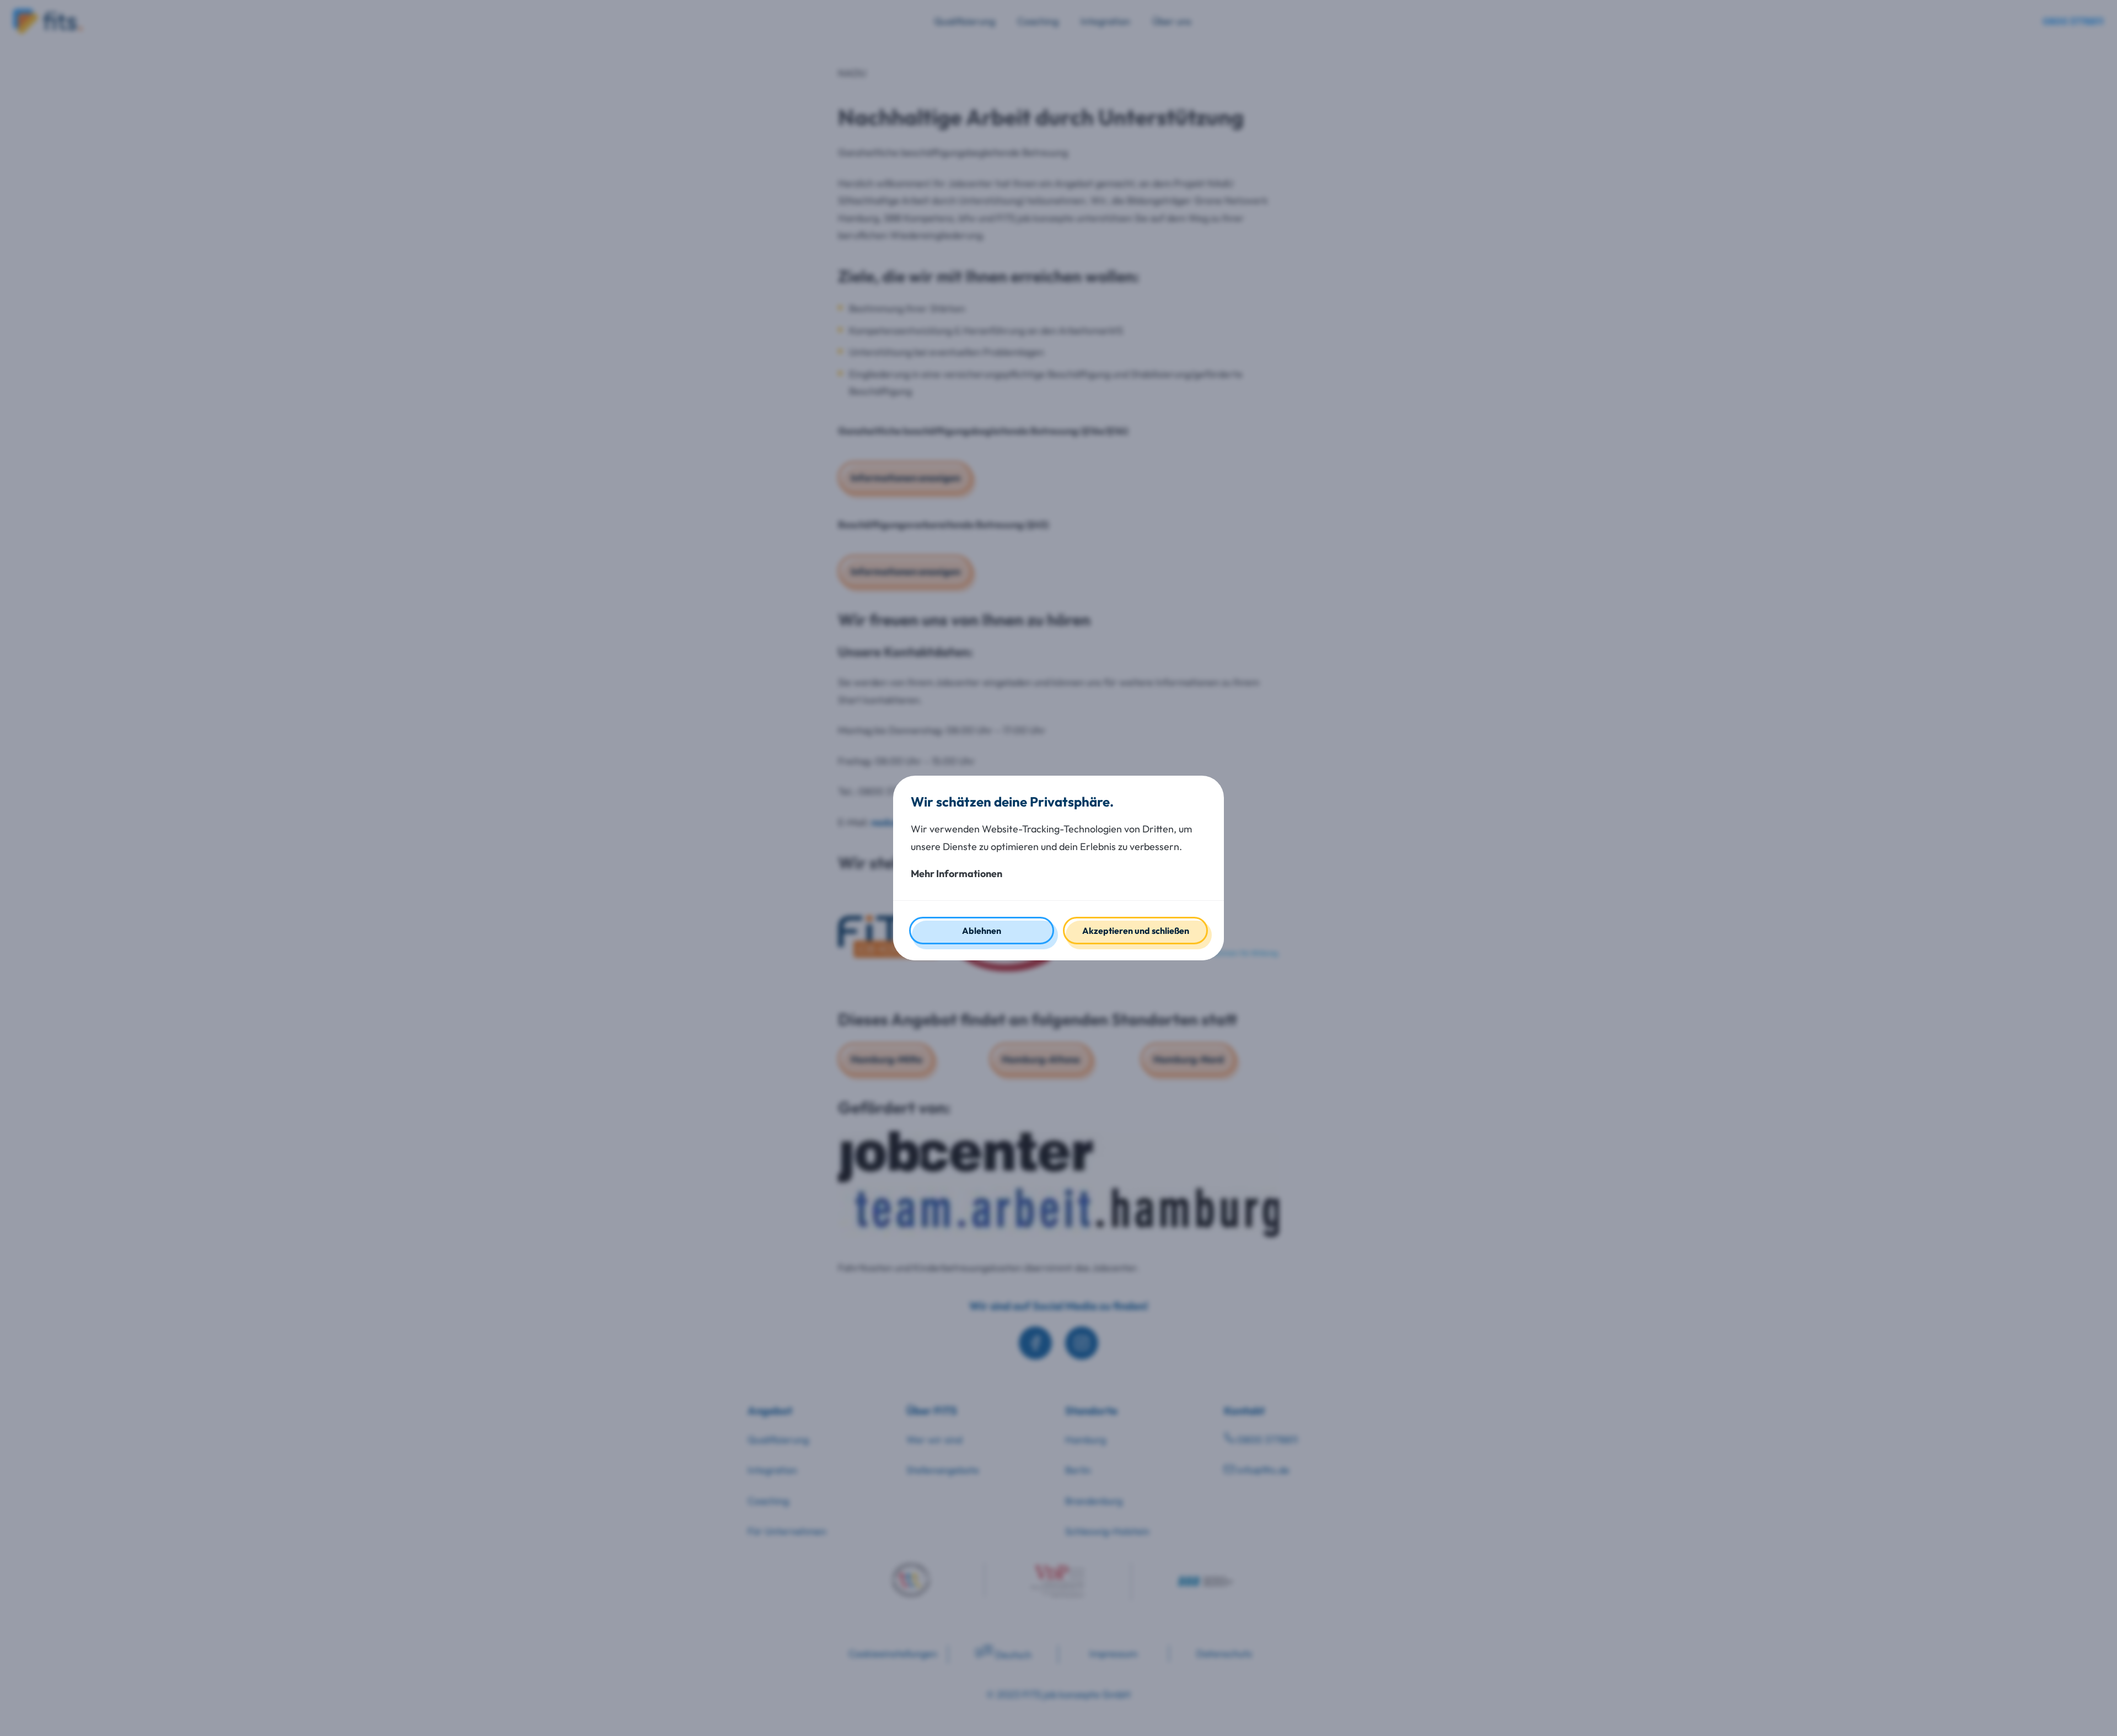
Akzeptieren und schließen (1136, 931)
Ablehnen (982, 931)
